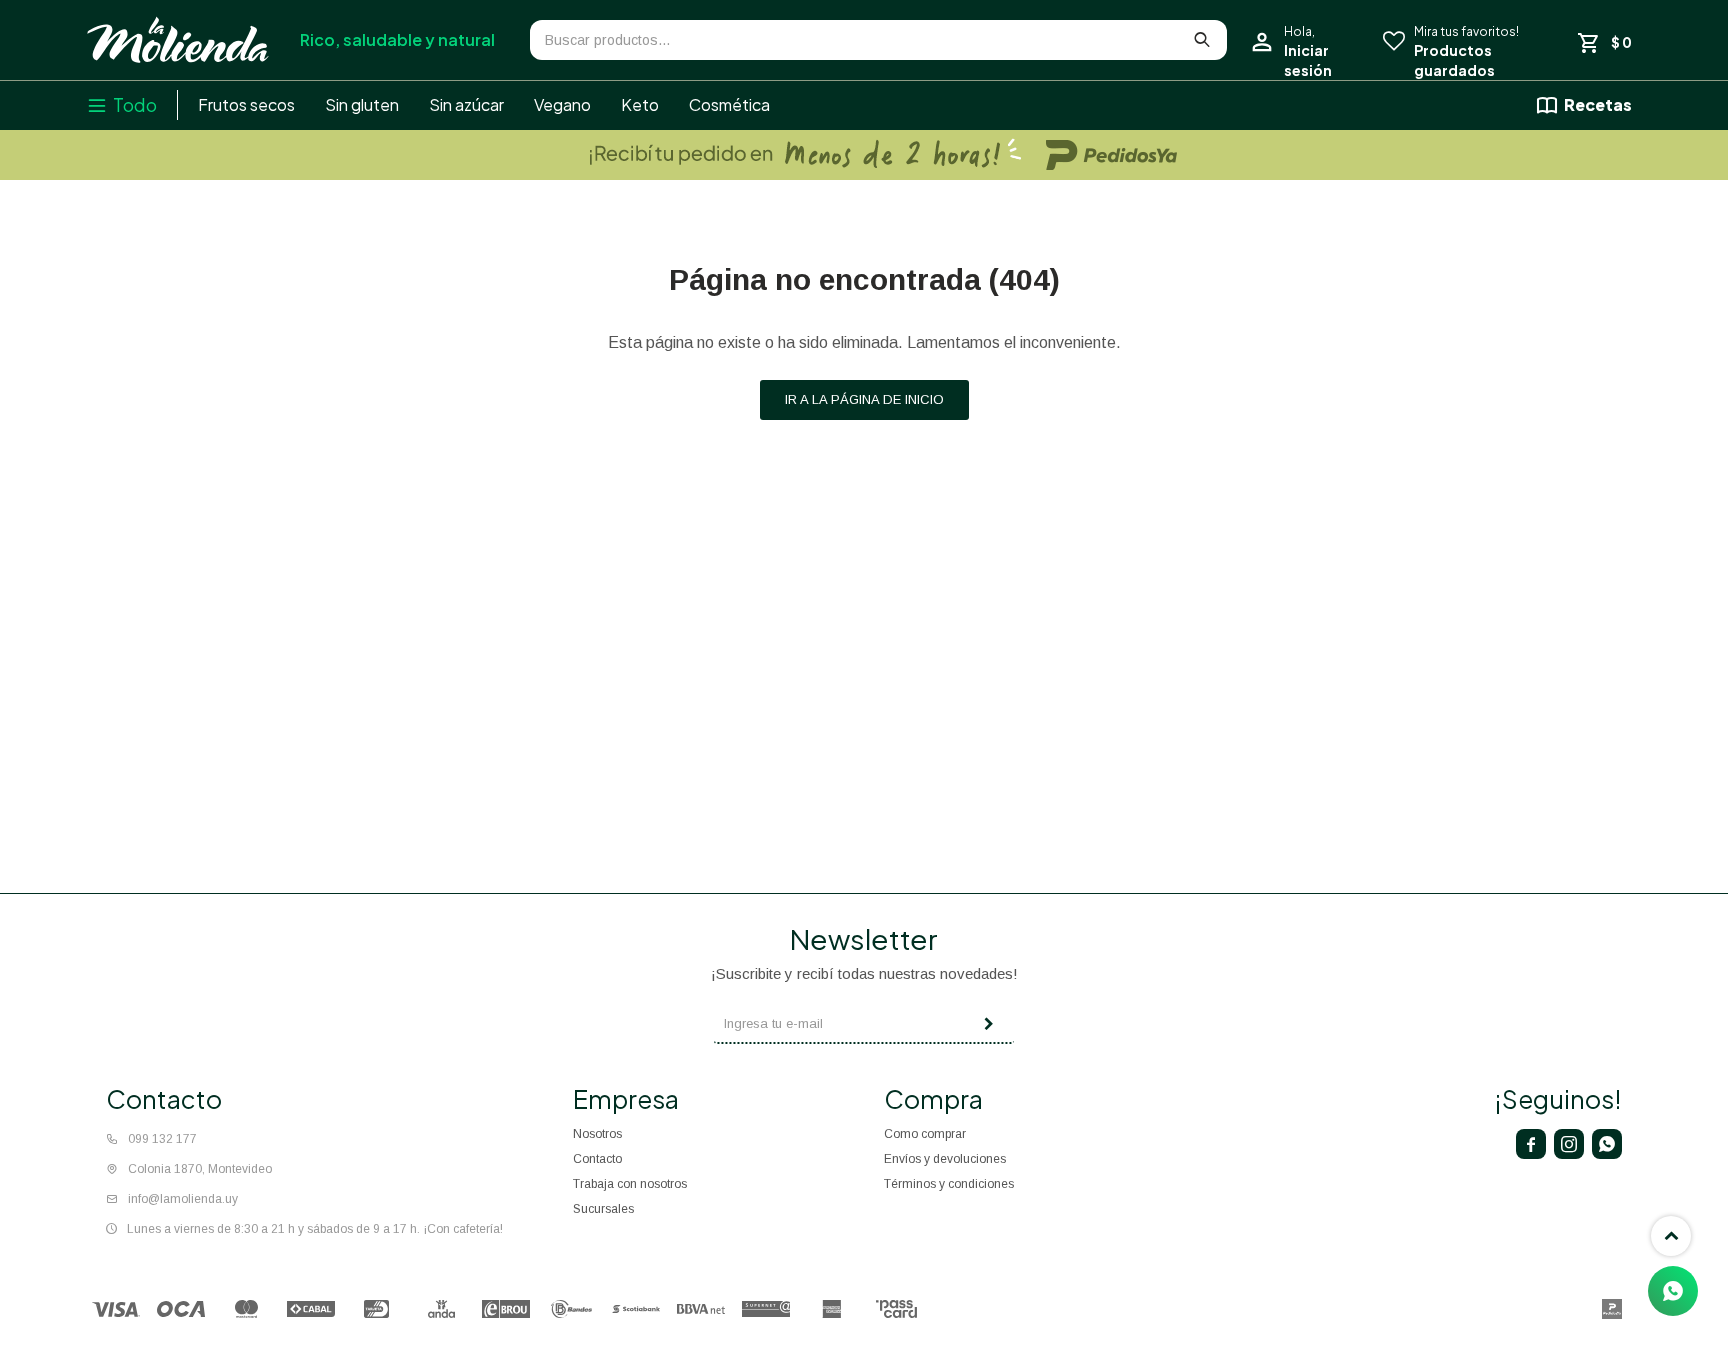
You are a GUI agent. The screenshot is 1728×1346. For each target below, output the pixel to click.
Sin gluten (362, 104)
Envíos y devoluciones (945, 1159)
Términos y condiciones (949, 1184)
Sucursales (603, 1209)
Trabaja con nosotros (630, 1184)
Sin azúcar (466, 104)
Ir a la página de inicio (864, 399)
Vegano (562, 104)
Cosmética (729, 104)
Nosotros (597, 1134)
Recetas (1598, 104)
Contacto (597, 1159)
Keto (640, 104)
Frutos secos (246, 104)
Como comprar (925, 1134)
